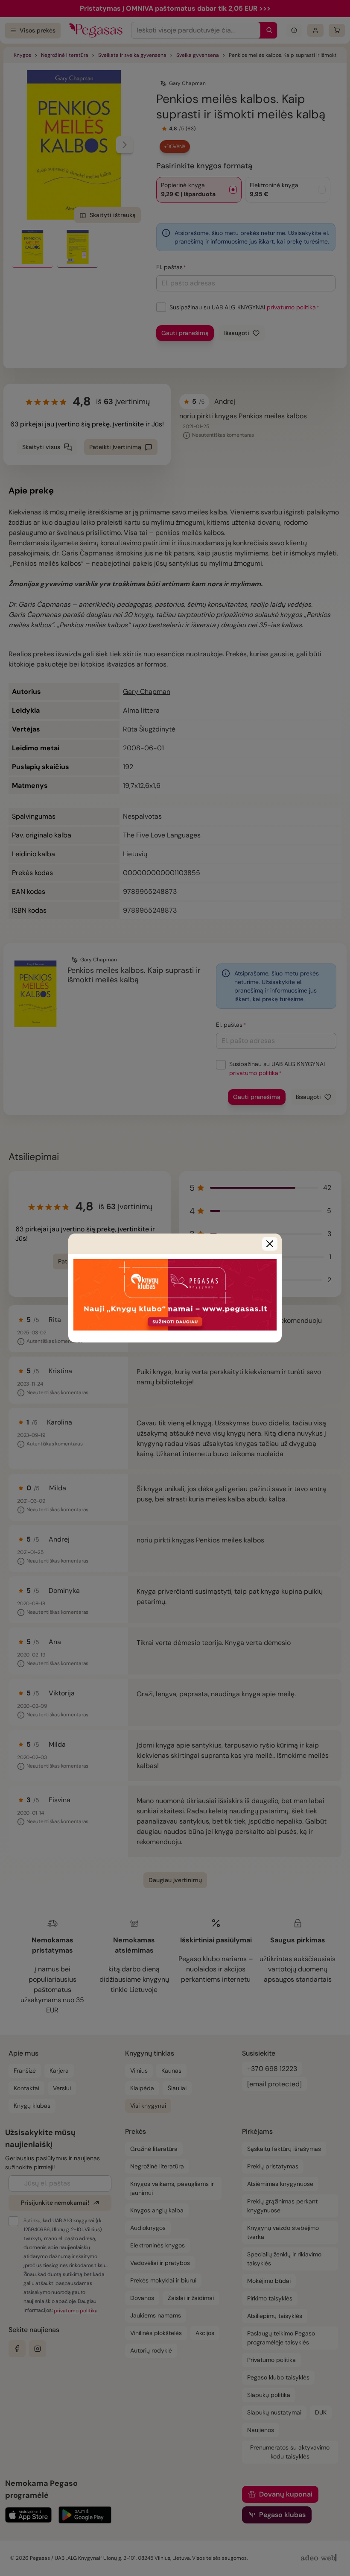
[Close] (270, 1244)
